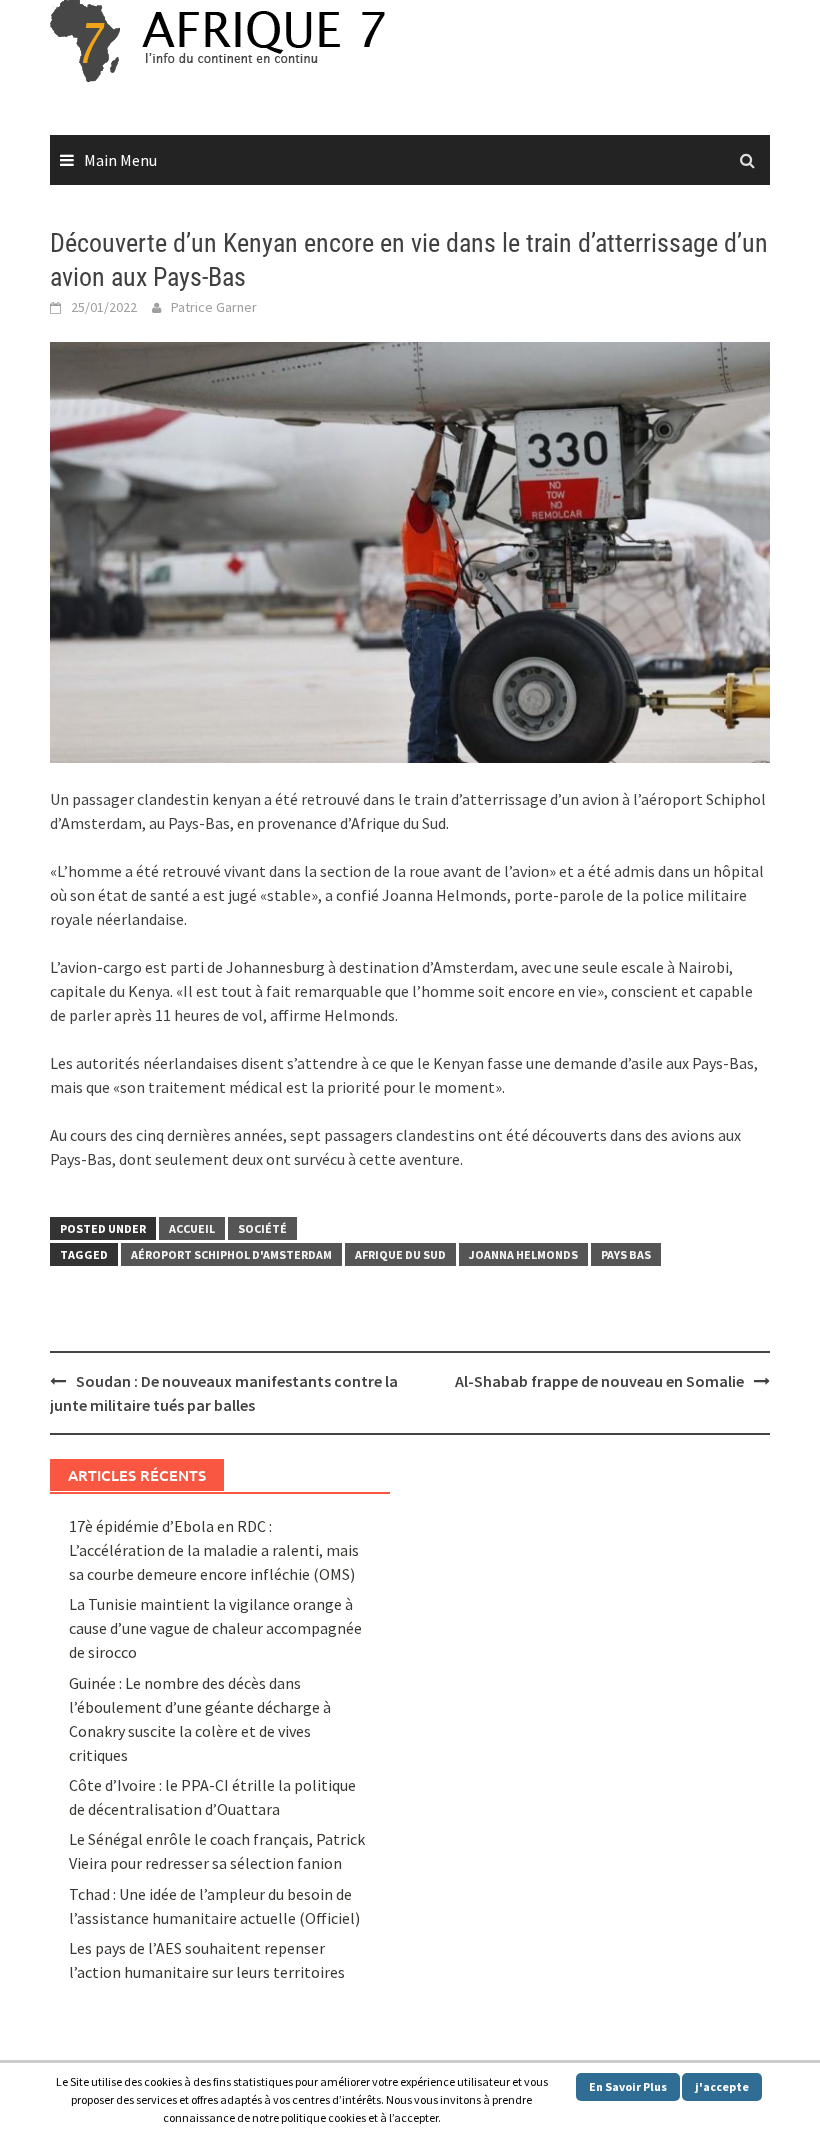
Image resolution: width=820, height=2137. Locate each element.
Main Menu (120, 160)
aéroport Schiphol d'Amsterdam (231, 1254)
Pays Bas (626, 1254)
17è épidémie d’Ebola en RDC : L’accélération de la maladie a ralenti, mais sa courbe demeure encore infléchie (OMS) (214, 1550)
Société (262, 1228)
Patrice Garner (214, 307)
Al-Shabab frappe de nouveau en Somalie (599, 1381)
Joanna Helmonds (523, 1254)
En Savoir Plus (628, 2086)
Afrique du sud (400, 1254)
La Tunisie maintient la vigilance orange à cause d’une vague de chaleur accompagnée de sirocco (215, 1628)
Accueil (192, 1228)
